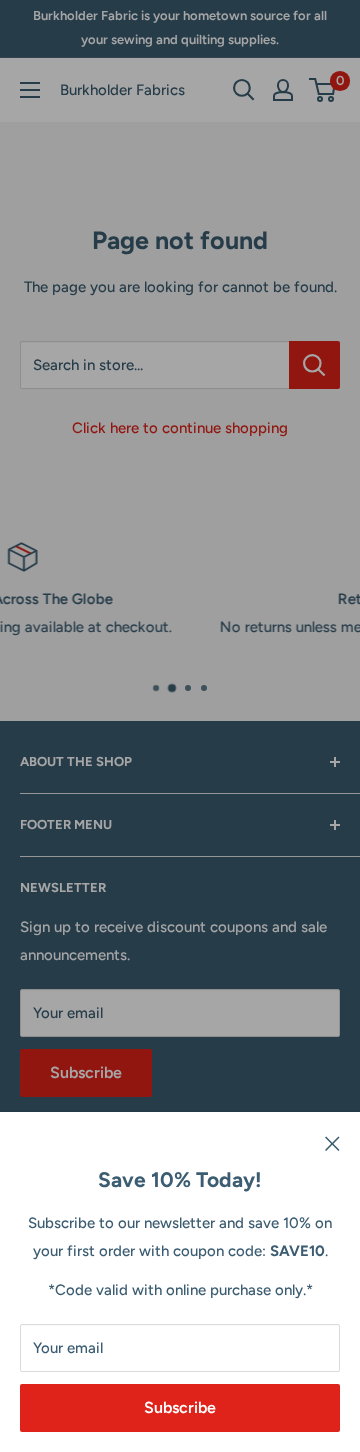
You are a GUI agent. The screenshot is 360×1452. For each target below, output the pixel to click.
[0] (323, 90)
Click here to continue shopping (180, 428)
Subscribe (180, 1407)
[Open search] (244, 90)
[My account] (283, 90)
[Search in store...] (314, 365)
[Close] (332, 1142)
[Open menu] (30, 90)
